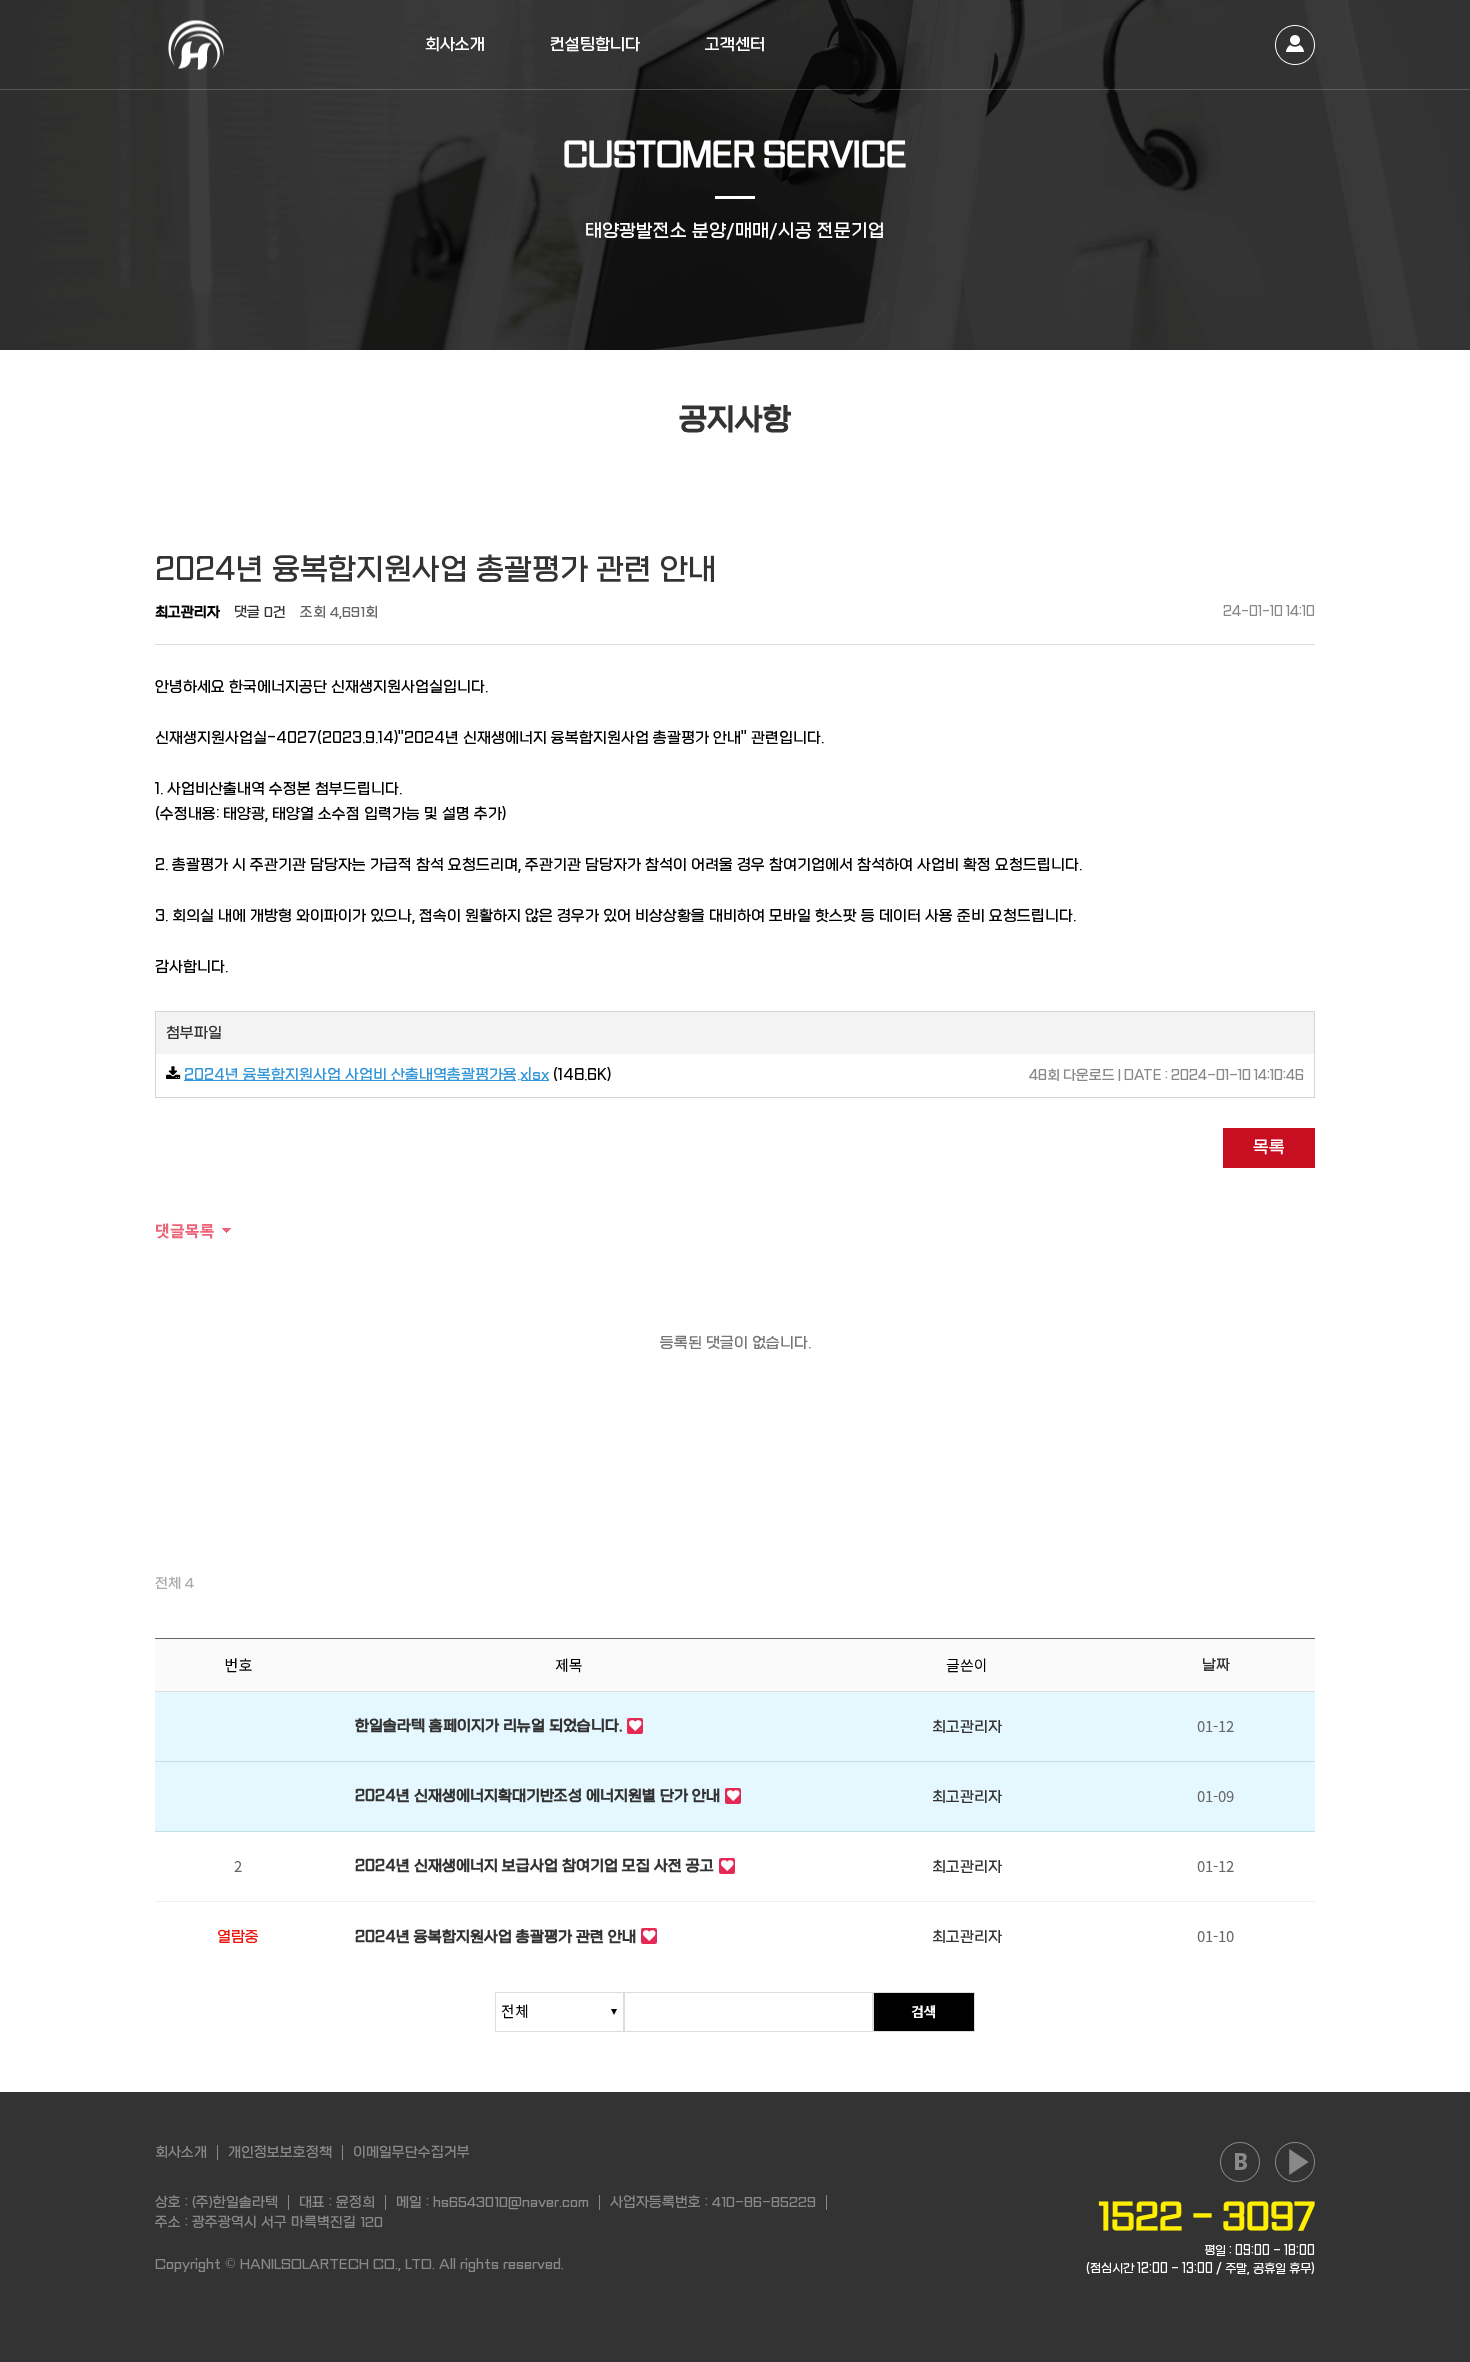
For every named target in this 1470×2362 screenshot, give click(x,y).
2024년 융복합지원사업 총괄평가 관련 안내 (495, 1937)
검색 (924, 2011)
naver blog (1240, 2162)
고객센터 (735, 44)
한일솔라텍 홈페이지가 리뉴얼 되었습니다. (488, 1726)
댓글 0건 (260, 612)
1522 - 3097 (1206, 2217)
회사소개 (455, 44)
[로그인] (1295, 45)
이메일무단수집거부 (411, 2152)
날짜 (1216, 1665)
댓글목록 (185, 1230)
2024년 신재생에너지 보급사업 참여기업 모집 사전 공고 (534, 1866)
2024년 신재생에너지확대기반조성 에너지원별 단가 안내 (537, 1796)
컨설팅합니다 (595, 44)
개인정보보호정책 (280, 2152)
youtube (1295, 2162)
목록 (1269, 1147)
